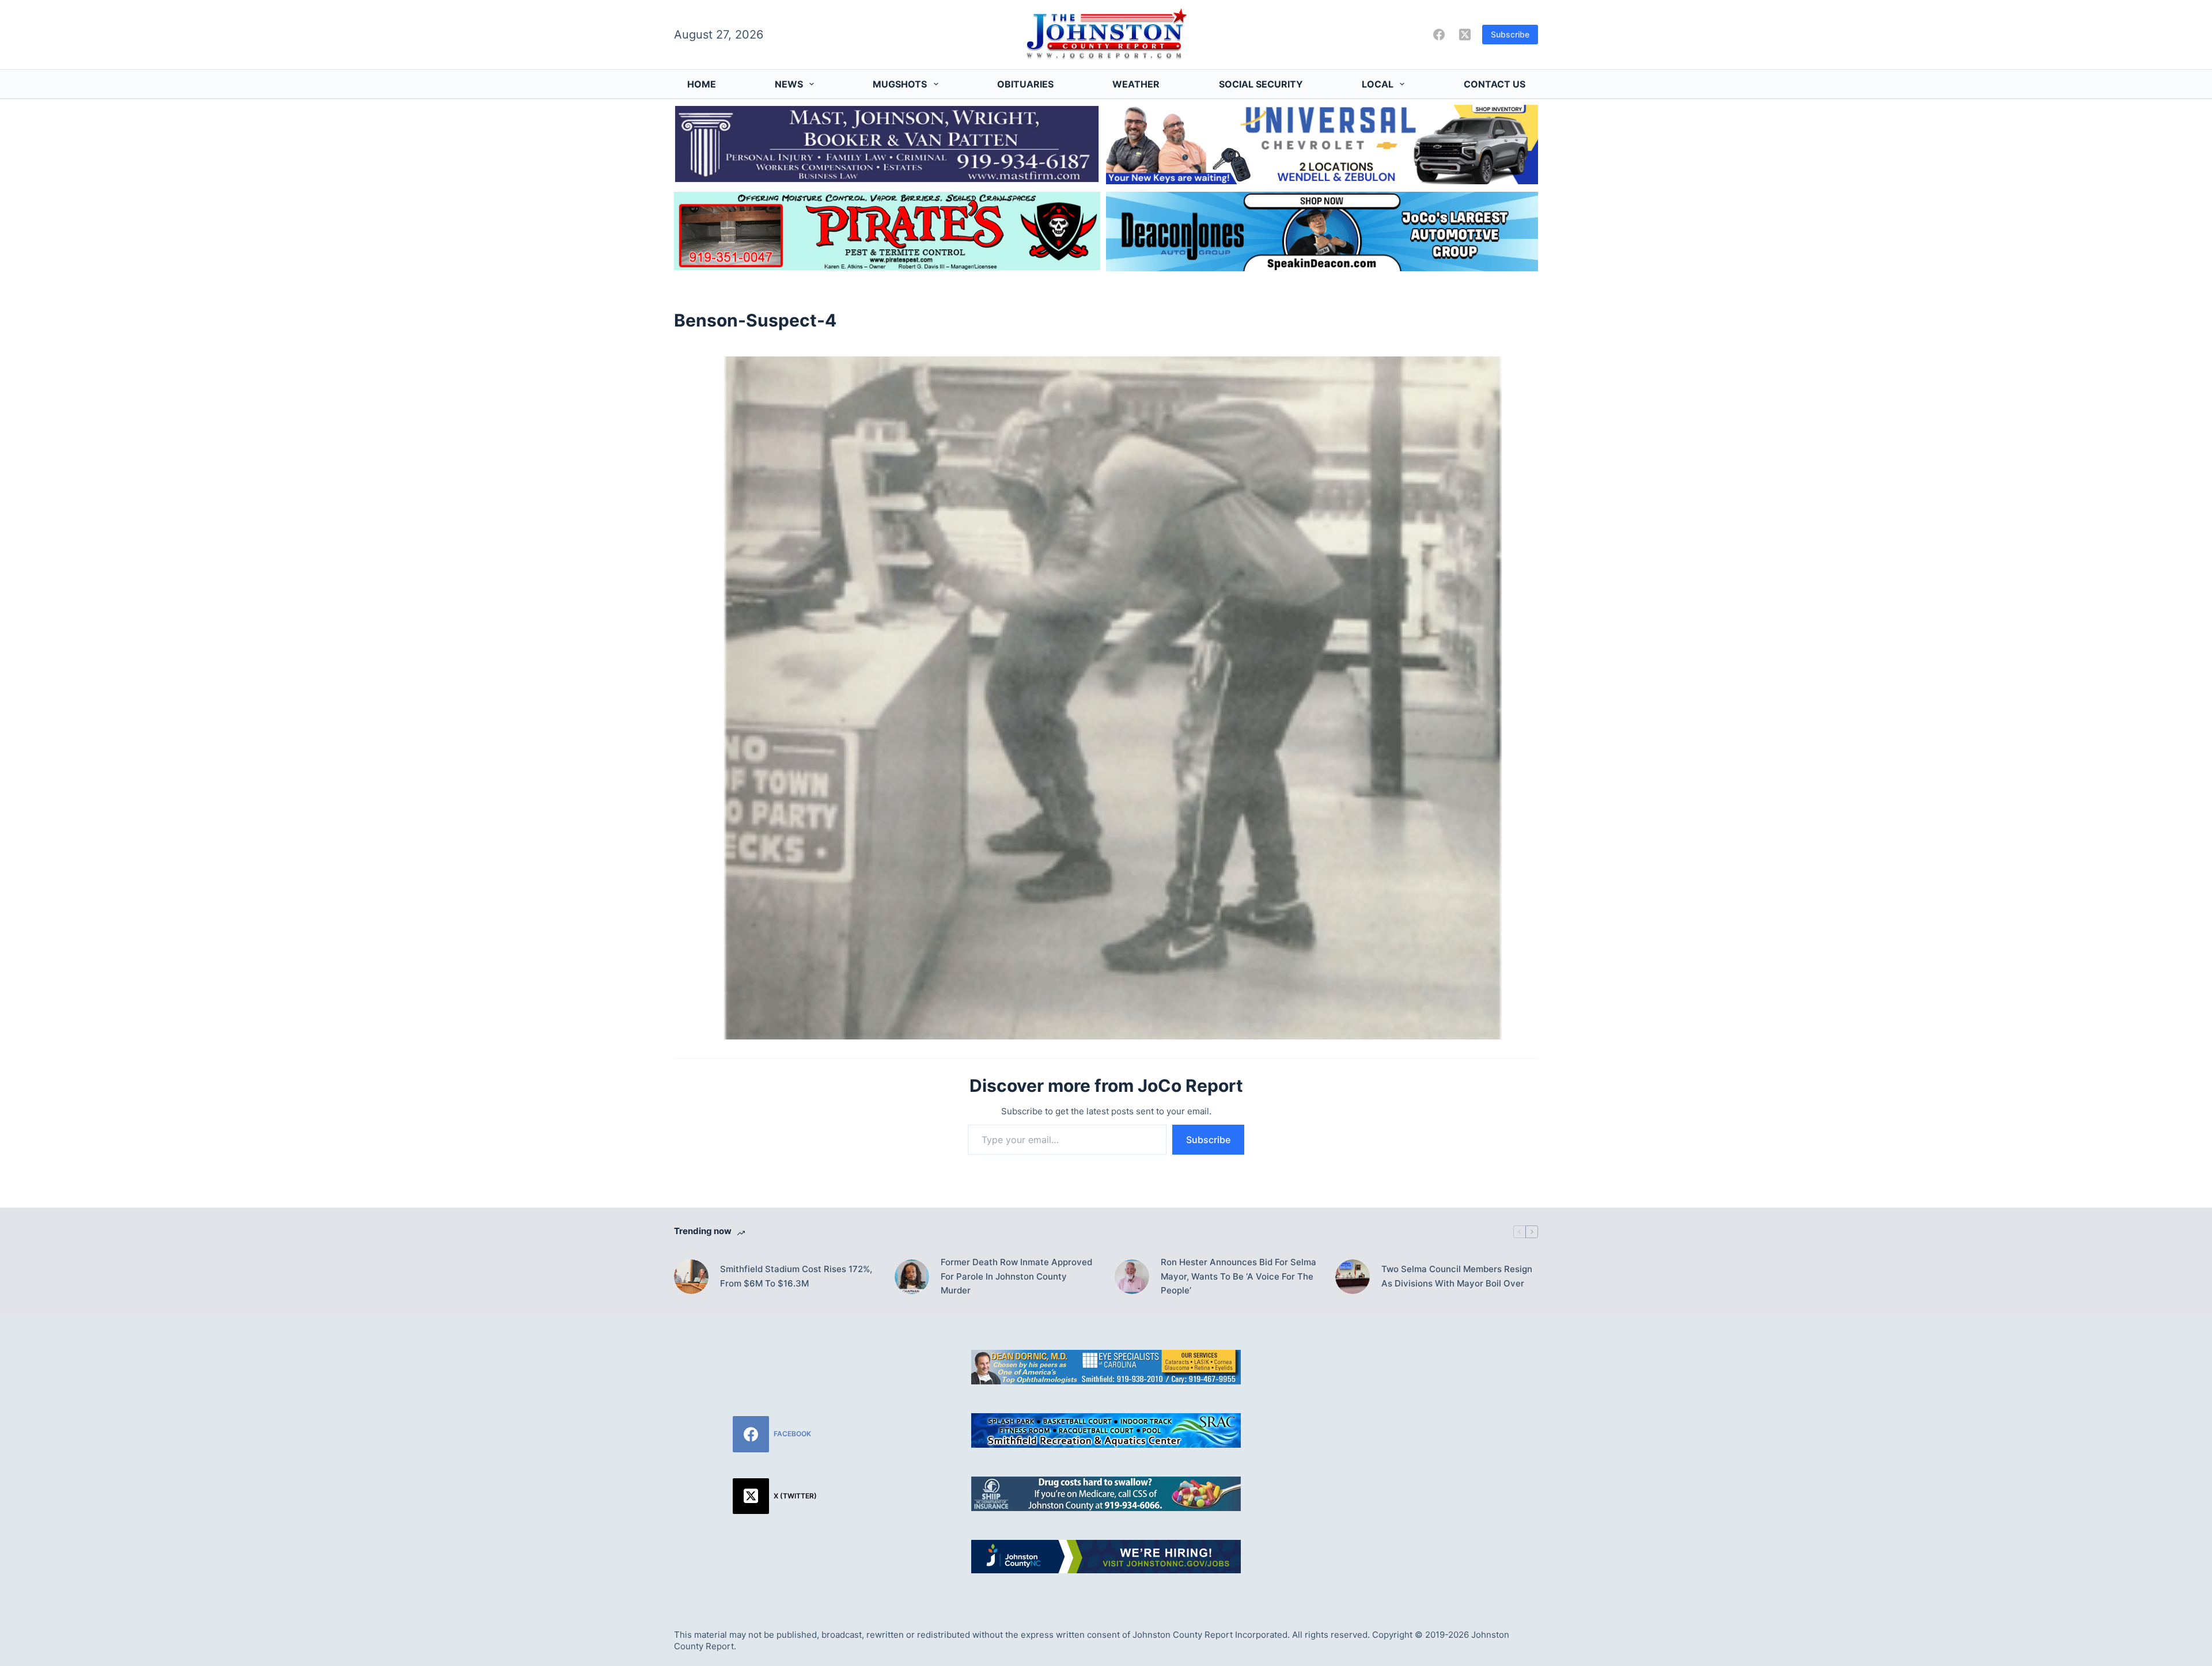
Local (1378, 84)
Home (702, 84)
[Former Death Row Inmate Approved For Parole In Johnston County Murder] (912, 1277)
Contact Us (1495, 84)
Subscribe (1510, 34)
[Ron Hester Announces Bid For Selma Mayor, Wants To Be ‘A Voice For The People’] (1132, 1277)
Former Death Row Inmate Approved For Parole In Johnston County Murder (1016, 1276)
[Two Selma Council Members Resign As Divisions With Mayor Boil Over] (1353, 1277)
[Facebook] (1439, 35)
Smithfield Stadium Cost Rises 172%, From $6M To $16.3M (796, 1276)
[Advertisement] (1437, 1430)
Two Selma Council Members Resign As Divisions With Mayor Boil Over (1457, 1276)
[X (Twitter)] (1465, 35)
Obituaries (1025, 84)
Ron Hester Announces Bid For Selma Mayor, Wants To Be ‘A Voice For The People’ (1238, 1276)
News (789, 84)
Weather (1136, 84)
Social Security (1261, 84)
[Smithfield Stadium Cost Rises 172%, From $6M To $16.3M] (691, 1277)
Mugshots (900, 84)
